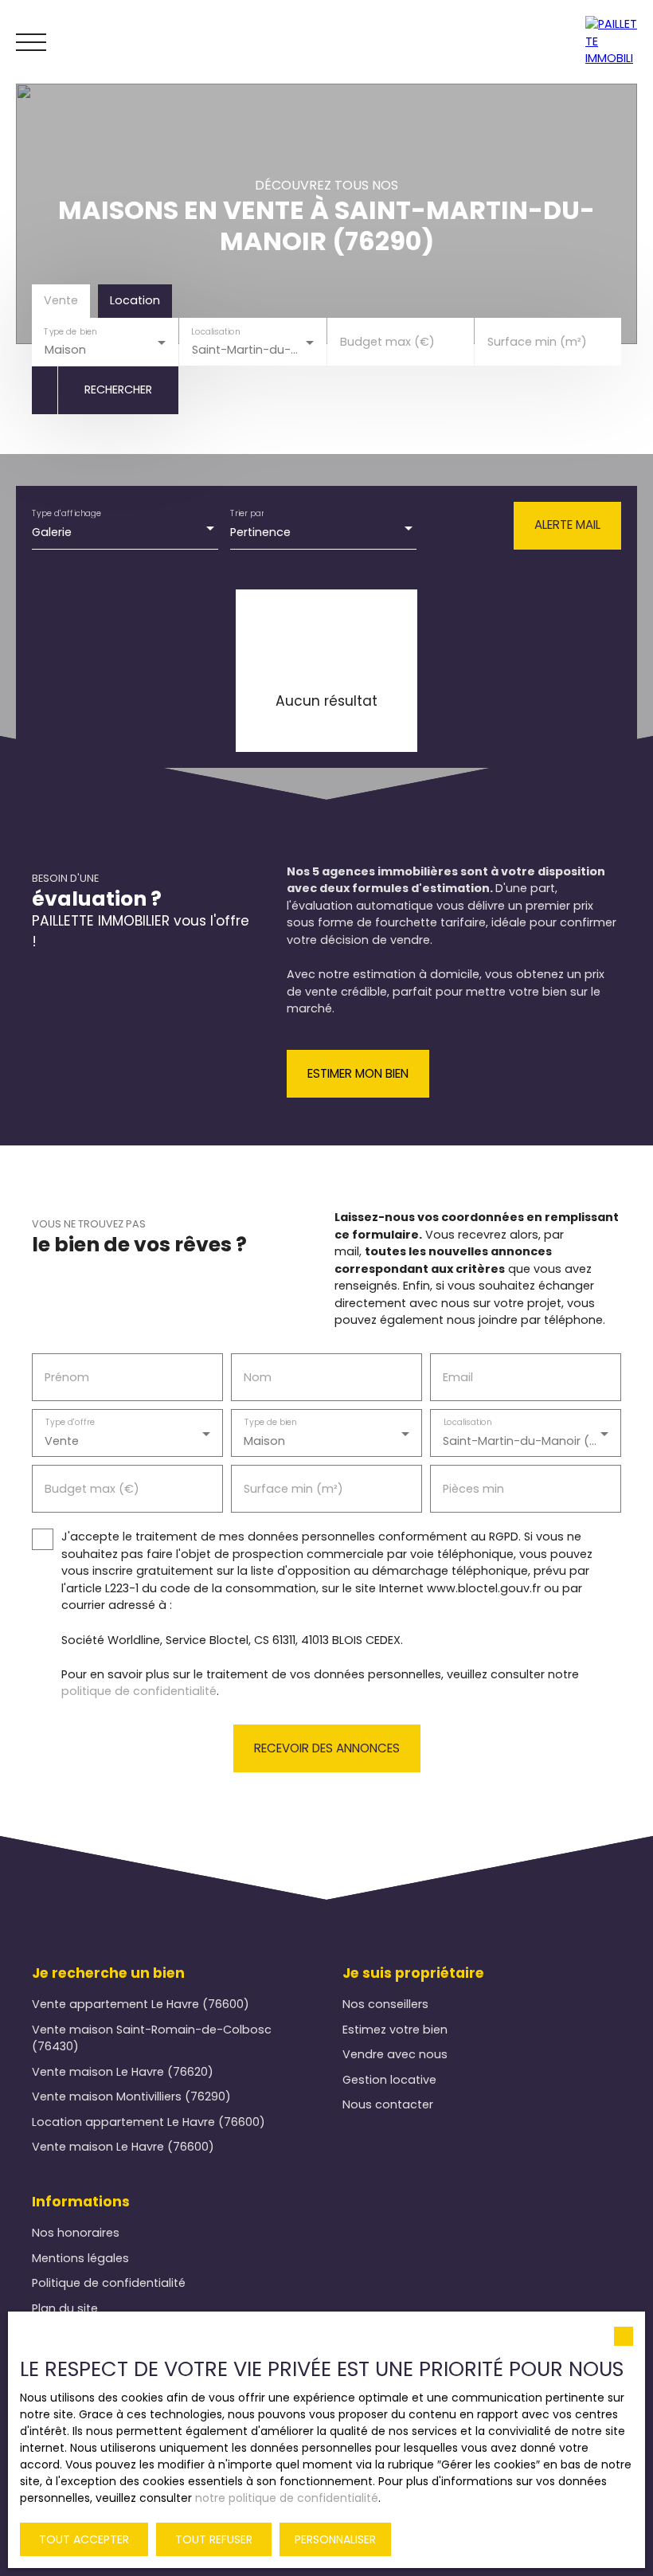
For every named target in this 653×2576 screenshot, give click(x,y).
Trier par (247, 513)
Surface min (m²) (537, 342)
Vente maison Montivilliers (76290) (131, 2096)
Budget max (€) (387, 342)
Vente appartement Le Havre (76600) (141, 2004)
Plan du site (65, 2308)
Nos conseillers (385, 2004)
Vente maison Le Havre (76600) (123, 2147)
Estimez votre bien (395, 2030)
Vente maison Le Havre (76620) (123, 2072)
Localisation (216, 331)
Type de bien (70, 331)
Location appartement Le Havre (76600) (149, 2122)
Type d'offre (70, 1423)
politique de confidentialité (139, 1691)
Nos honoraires (76, 2233)
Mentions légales (80, 2258)
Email (458, 1377)
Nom (258, 1377)
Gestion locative (389, 2080)
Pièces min (473, 1489)
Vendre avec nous (395, 2054)
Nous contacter (388, 2104)
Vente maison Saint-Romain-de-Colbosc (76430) (152, 2038)
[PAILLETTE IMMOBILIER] (615, 42)
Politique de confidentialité (109, 2283)
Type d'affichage (67, 513)
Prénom (67, 1377)
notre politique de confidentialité (287, 2498)
